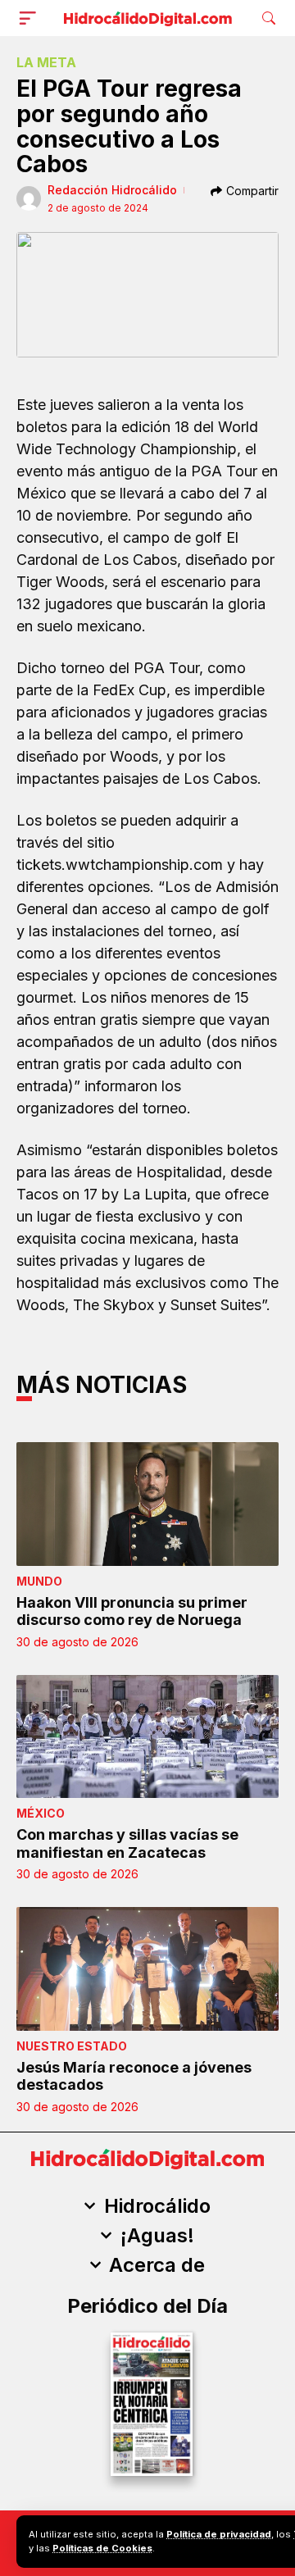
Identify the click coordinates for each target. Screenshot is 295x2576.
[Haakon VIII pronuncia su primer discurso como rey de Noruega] (147, 1504)
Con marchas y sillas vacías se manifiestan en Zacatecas (127, 1843)
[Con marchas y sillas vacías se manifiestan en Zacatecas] (147, 1736)
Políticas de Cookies (102, 2548)
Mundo (39, 1581)
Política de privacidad (219, 2534)
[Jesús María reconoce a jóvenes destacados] (147, 1968)
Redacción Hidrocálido (112, 190)
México (41, 1813)
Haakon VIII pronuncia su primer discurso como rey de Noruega (132, 1611)
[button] (31, 18)
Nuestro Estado (72, 2046)
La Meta (46, 62)
